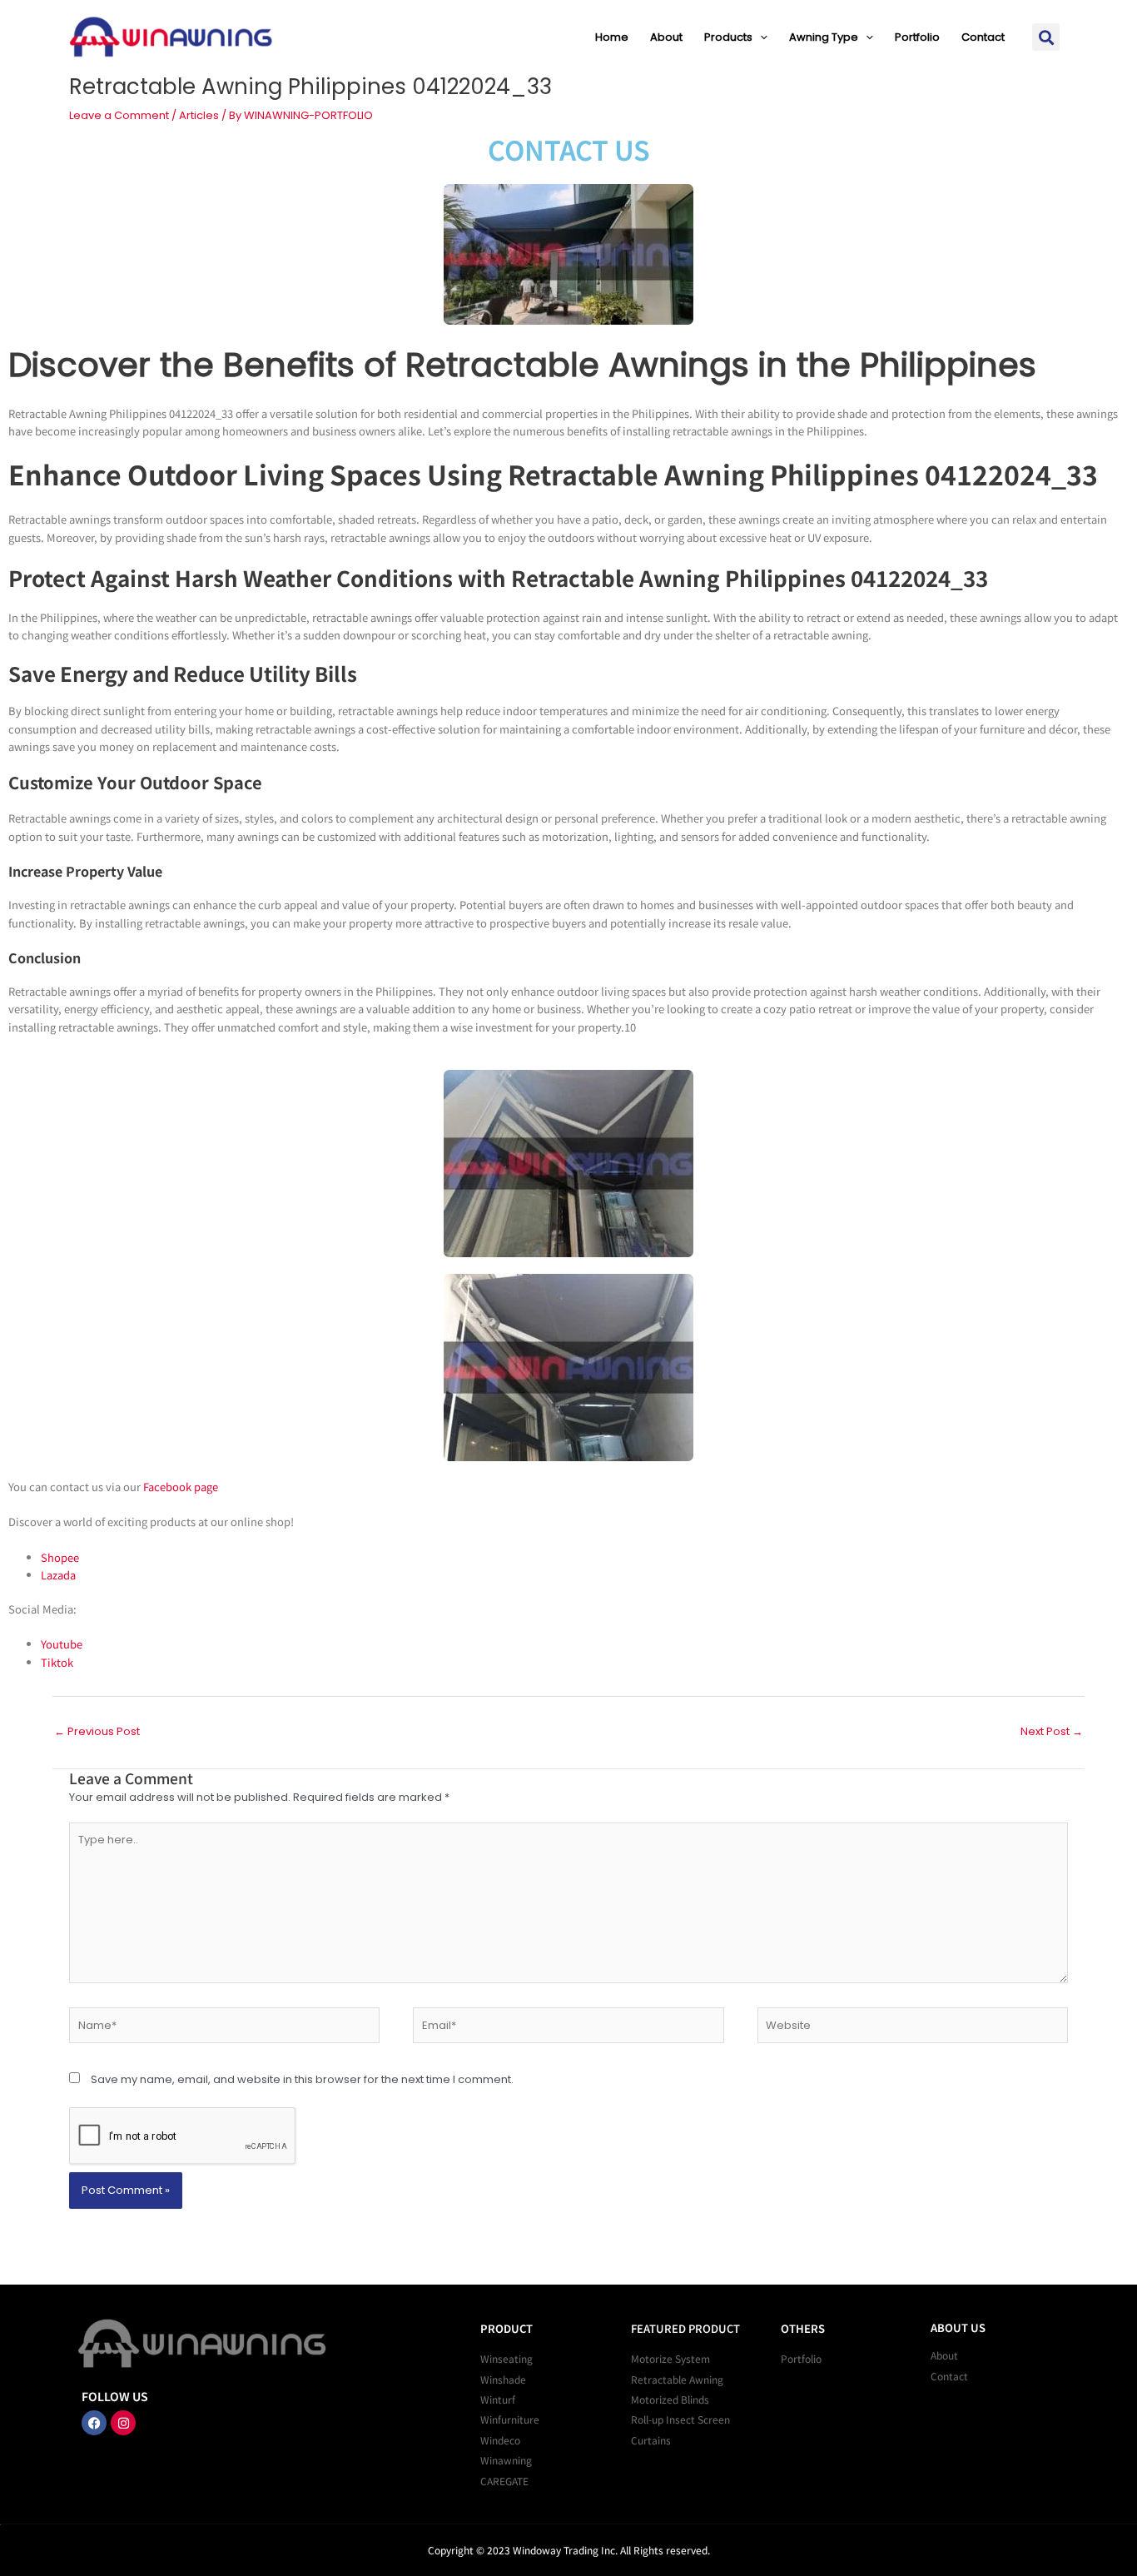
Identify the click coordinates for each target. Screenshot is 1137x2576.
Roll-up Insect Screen (680, 2419)
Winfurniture (510, 2419)
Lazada (58, 1575)
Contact (983, 37)
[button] (760, 37)
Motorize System (670, 2358)
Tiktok (57, 1662)
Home (612, 37)
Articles (199, 115)
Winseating (506, 2358)
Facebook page (181, 1487)
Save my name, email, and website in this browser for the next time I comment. (302, 2079)
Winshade (503, 2379)
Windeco (500, 2440)
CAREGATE (504, 2481)
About (666, 37)
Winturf (498, 2399)
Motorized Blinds (670, 2399)
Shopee (60, 1557)
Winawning (506, 2460)
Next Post (1052, 1731)
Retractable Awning (677, 2379)
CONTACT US (569, 149)
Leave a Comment (119, 115)
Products (728, 37)
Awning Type (824, 37)
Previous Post (97, 1731)
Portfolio (917, 37)
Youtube (62, 1644)
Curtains (651, 2440)
